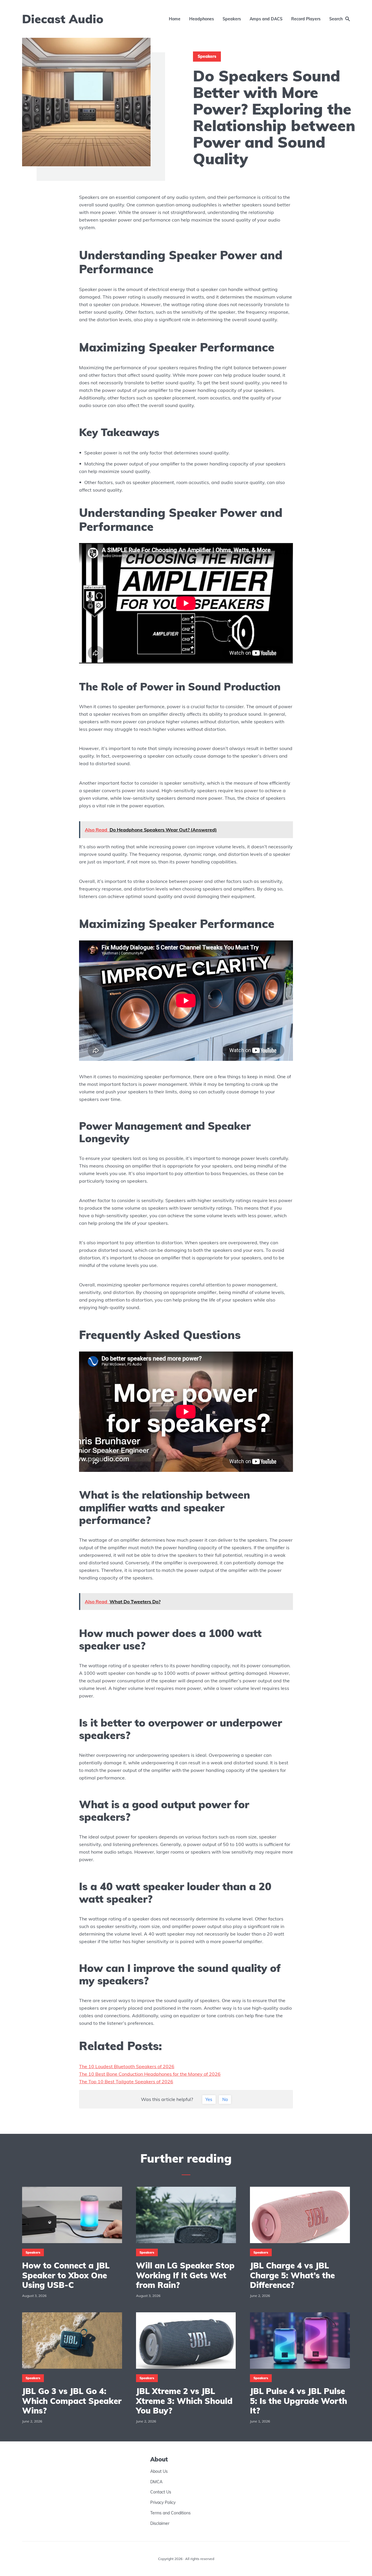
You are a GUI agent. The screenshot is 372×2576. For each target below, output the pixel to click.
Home (175, 19)
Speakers (232, 19)
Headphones (202, 19)
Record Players (306, 19)
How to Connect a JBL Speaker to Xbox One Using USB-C (66, 2275)
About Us (159, 2471)
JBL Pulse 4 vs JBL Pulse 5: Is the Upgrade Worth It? (298, 2401)
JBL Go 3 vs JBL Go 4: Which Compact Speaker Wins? (72, 2401)
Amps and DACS (266, 19)
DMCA (156, 2482)
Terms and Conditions (170, 2513)
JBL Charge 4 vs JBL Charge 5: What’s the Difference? (292, 2275)
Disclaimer (160, 2523)
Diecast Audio (63, 19)
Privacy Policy (163, 2502)
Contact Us (161, 2492)
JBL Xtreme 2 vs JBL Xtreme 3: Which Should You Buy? (184, 2401)
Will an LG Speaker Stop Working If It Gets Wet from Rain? (185, 2275)
